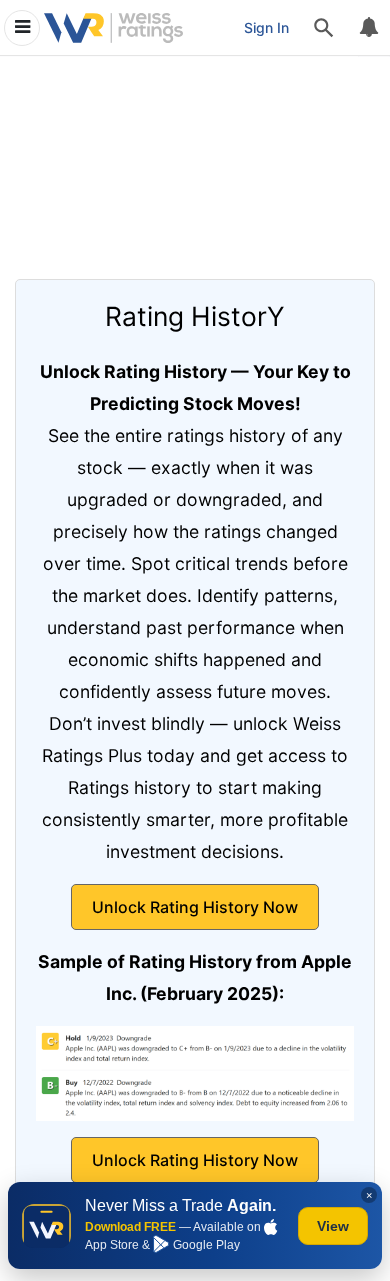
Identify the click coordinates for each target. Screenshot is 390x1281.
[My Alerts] (368, 28)
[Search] (324, 28)
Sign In (266, 27)
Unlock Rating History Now (195, 907)
